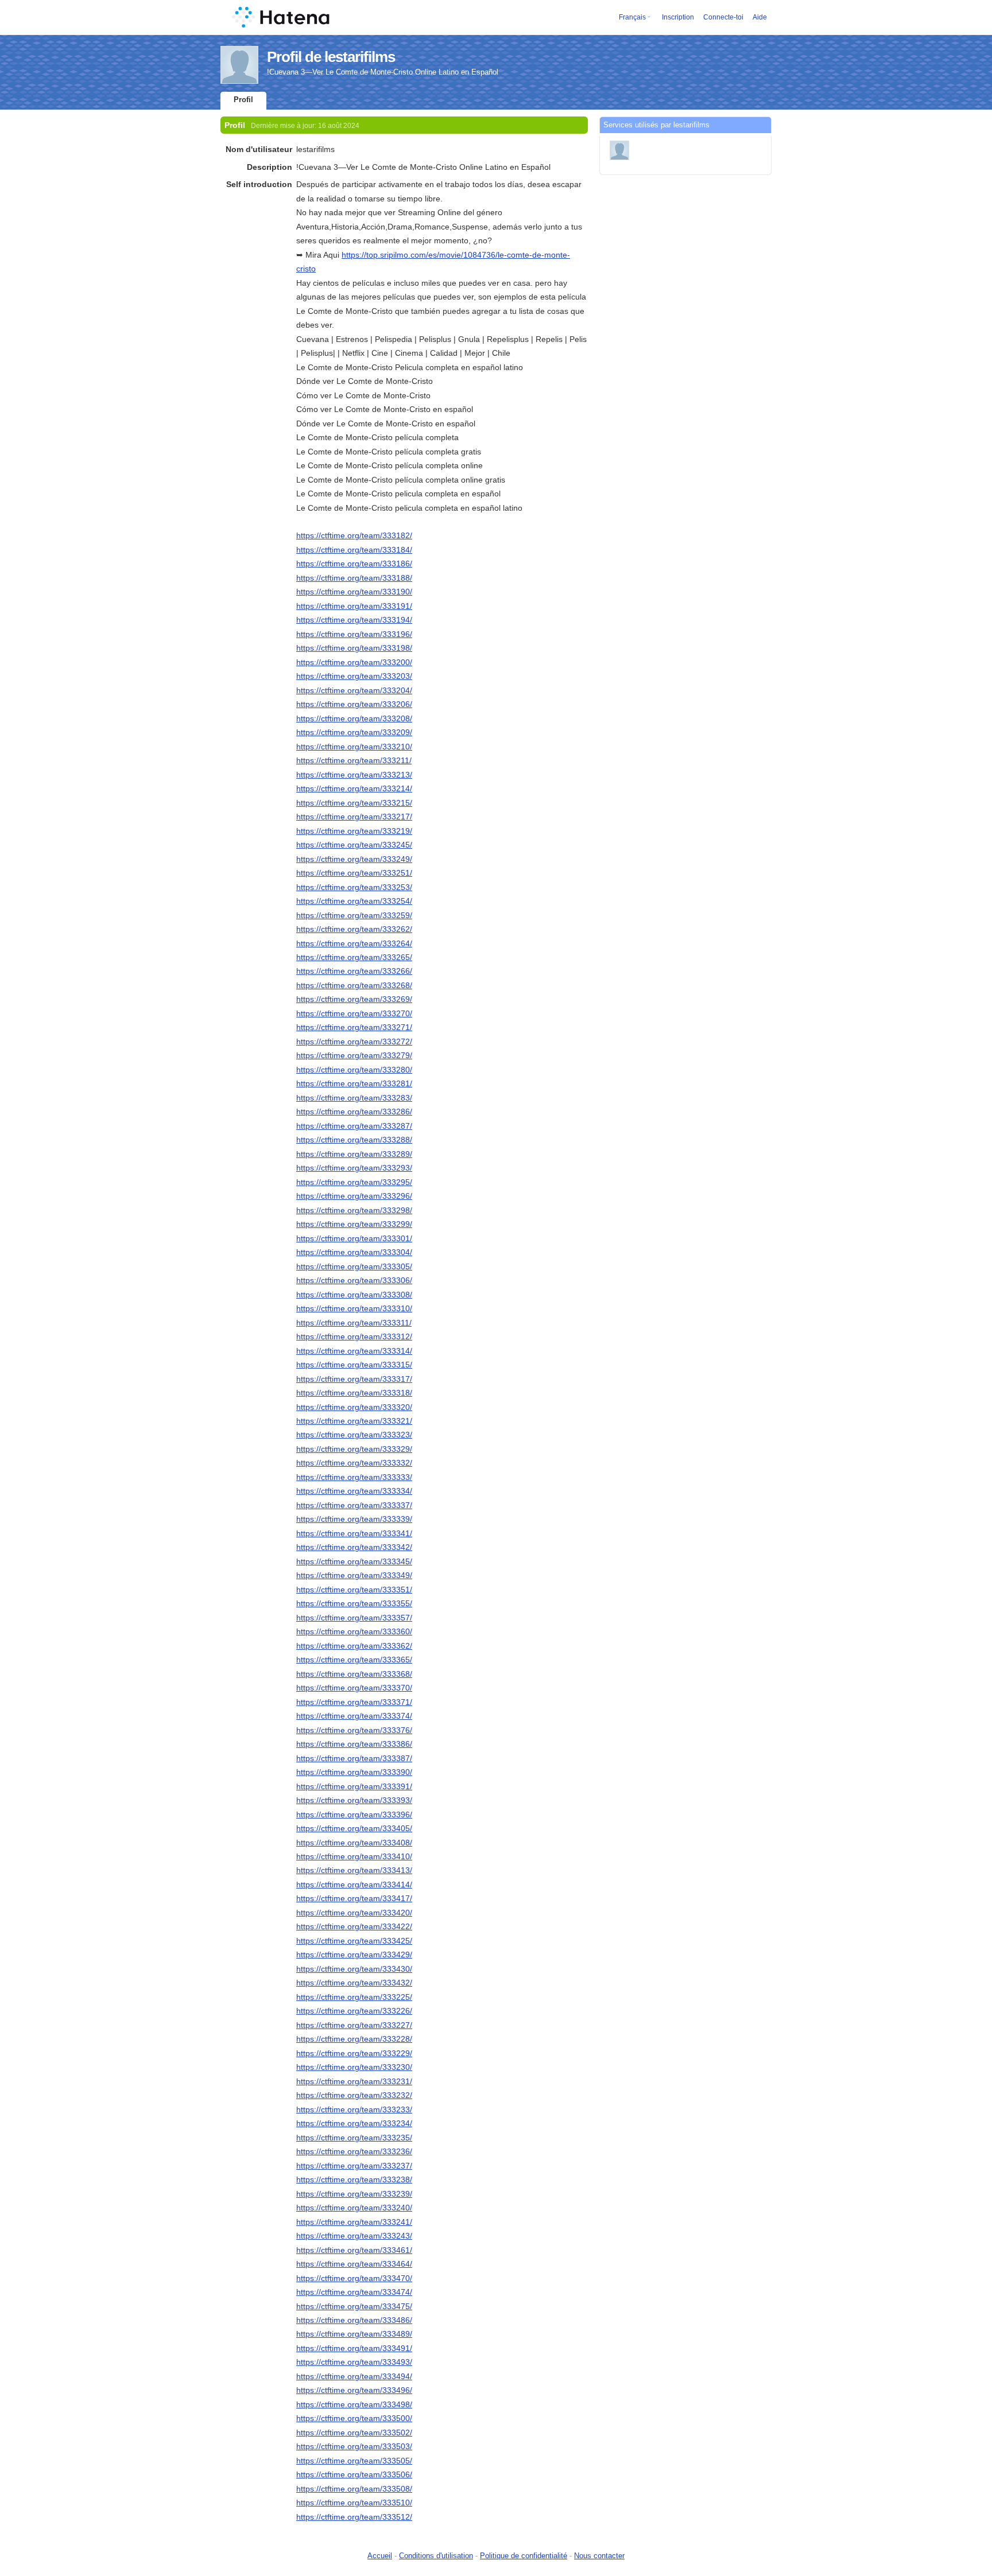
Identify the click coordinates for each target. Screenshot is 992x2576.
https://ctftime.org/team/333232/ (354, 2095)
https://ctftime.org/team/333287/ (354, 1126)
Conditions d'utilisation (436, 2556)
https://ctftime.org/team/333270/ (354, 1013)
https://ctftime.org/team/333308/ (354, 1295)
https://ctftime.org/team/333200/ (354, 662)
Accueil (380, 2556)
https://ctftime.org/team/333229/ (354, 2053)
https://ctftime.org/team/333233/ (354, 2109)
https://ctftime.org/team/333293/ (354, 1168)
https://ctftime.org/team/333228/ (354, 2039)
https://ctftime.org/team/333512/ (354, 2517)
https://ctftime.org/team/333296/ (354, 1196)
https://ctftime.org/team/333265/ (354, 957)
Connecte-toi (723, 17)
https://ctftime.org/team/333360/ (354, 1631)
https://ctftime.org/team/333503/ (354, 2446)
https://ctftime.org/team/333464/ (354, 2264)
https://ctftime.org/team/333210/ (354, 747)
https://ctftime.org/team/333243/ (354, 2236)
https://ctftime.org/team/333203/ (354, 676)
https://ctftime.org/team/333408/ (354, 1843)
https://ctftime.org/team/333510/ (354, 2503)
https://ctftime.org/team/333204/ (354, 690)
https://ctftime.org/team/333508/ (354, 2489)
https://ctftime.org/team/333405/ (354, 1828)
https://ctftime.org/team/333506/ (354, 2474)
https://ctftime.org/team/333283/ (354, 1098)
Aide (760, 17)
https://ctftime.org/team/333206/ (354, 704)
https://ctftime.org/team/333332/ (354, 1463)
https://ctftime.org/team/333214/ (354, 788)
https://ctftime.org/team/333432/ (354, 1983)
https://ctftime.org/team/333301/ (354, 1238)
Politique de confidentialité (524, 2556)
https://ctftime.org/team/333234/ (354, 2123)
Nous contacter (599, 2556)
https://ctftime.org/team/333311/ (354, 1323)
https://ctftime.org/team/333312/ (354, 1336)
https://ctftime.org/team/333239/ (354, 2194)
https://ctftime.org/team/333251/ (354, 873)
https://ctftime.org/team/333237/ (354, 2166)
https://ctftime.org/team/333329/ (354, 1449)
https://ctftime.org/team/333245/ (354, 845)
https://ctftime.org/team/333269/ (354, 999)
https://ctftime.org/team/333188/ (354, 578)
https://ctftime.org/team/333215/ (354, 803)
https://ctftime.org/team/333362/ (354, 1646)
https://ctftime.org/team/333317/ (354, 1379)
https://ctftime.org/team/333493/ (354, 2362)
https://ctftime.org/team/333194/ (354, 620)
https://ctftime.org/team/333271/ (354, 1027)
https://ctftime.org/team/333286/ (354, 1112)
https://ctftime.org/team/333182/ (354, 535)
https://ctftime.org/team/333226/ (354, 2011)
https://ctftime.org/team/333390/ (354, 1772)
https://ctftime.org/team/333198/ (354, 648)
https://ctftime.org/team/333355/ (354, 1603)
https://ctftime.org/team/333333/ (354, 1477)
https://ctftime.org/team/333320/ (354, 1407)
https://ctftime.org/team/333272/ (354, 1042)
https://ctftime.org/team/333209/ (354, 732)
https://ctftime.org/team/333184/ (354, 550)
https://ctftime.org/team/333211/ (354, 760)
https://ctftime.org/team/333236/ (354, 2151)
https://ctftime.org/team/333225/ (354, 1997)
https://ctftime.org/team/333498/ (354, 2404)
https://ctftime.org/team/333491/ (354, 2348)
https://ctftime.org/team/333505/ (354, 2461)
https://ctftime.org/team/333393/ (354, 1800)
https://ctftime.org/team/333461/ (354, 2250)
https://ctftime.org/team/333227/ (354, 2025)
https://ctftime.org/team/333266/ (354, 971)
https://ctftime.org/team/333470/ (354, 2278)
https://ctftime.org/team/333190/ (354, 592)
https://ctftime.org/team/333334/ (354, 1491)
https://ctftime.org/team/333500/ (354, 2418)
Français (632, 17)
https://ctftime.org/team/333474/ (354, 2292)
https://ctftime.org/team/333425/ (354, 1941)
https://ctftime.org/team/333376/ (354, 1730)
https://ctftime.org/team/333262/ (354, 929)
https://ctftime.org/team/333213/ (354, 775)
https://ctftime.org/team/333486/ (354, 2320)
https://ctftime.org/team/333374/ (354, 1716)
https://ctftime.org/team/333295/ (354, 1182)
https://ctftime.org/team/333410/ (354, 1856)
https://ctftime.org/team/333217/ (354, 817)
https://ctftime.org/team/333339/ (354, 1519)
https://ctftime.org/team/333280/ (354, 1070)
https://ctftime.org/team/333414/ (354, 1885)
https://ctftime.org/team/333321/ (354, 1421)
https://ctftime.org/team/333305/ (354, 1266)
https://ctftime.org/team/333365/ (354, 1660)
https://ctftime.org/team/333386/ (354, 1744)
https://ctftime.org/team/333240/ (354, 2208)
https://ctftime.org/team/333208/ (354, 718)
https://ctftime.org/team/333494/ (354, 2376)
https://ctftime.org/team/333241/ (354, 2222)
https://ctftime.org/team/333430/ (354, 1969)
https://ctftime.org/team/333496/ (354, 2390)
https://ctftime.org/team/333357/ (354, 1618)
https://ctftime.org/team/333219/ (354, 831)
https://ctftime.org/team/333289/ (354, 1154)
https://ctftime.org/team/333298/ (354, 1210)
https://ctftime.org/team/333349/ (354, 1575)
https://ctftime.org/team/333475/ (354, 2306)
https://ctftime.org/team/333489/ (354, 2334)
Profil (243, 100)
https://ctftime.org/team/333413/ (354, 1870)
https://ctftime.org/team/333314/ (354, 1351)
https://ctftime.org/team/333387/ (354, 1758)
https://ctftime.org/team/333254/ (354, 901)
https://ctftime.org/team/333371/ (354, 1702)
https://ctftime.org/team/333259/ (354, 915)
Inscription (678, 17)
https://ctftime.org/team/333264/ (354, 943)
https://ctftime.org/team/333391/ (354, 1786)
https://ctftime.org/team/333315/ (354, 1365)
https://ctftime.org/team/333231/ (354, 2081)
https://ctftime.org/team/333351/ (354, 1590)
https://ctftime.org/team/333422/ (354, 1926)
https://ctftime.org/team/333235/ (354, 2138)
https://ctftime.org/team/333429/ (354, 1955)
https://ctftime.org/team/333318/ (354, 1393)
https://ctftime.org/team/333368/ (354, 1674)
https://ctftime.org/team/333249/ (354, 859)
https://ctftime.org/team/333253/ (354, 887)
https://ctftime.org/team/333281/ (354, 1083)
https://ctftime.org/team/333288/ (354, 1140)
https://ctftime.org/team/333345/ (354, 1561)
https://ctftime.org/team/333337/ (354, 1505)
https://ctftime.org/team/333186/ (354, 564)
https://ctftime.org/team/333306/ (354, 1280)
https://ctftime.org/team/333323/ (354, 1435)
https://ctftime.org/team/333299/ (354, 1224)
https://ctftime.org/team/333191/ (354, 606)
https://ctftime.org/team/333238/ (354, 2179)
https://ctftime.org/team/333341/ (354, 1533)
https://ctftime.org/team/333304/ (354, 1252)
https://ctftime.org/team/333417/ (354, 1898)
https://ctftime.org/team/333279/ (354, 1055)
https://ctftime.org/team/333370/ (354, 1688)
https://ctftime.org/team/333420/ (354, 1913)
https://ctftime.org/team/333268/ (354, 985)
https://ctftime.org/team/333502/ (354, 2433)
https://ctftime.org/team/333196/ (354, 634)
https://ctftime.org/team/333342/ (354, 1547)
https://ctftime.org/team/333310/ (354, 1308)
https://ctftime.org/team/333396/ (354, 1815)
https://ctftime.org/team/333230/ (354, 2067)
